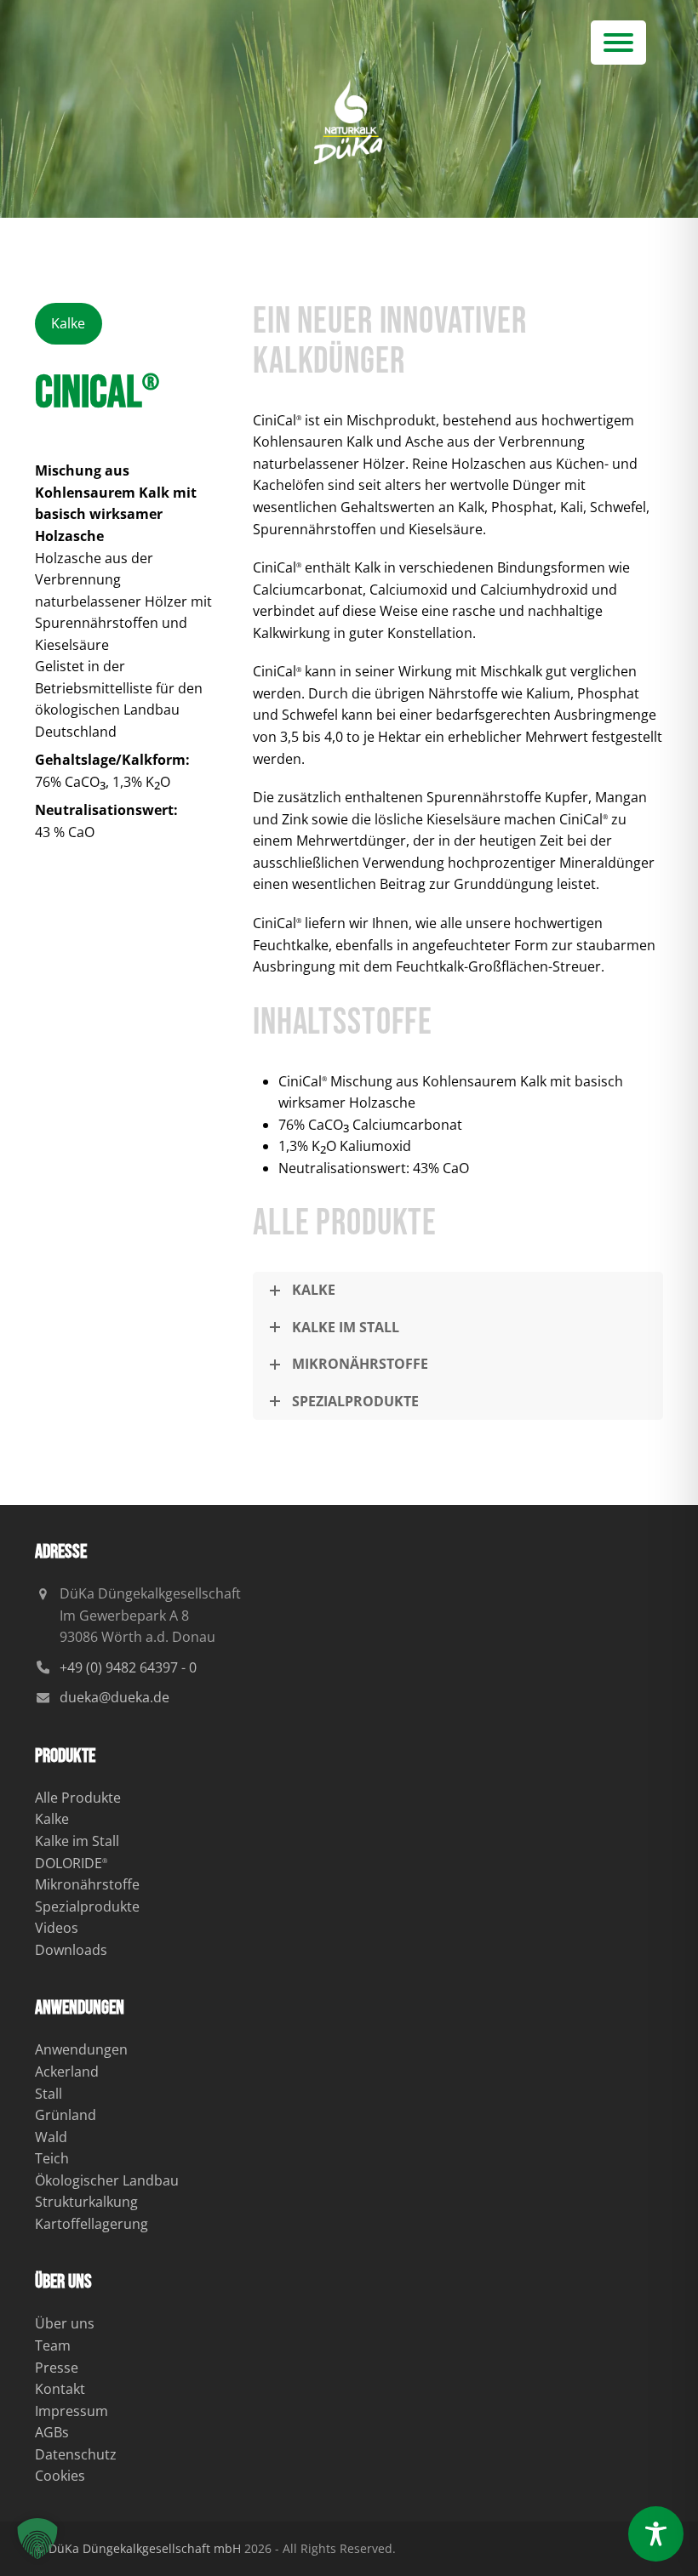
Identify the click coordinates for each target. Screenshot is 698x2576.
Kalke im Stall (77, 1841)
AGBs (52, 2432)
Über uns (65, 2323)
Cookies (60, 2476)
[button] (618, 43)
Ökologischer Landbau (107, 2180)
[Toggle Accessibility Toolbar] (656, 2534)
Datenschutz (76, 2454)
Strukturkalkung (86, 2202)
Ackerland (67, 2072)
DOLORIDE (71, 1863)
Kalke (52, 1819)
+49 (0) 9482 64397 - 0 (128, 1667)
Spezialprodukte (87, 1906)
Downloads (71, 1950)
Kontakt (60, 2389)
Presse (57, 2368)
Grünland (66, 2115)
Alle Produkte (78, 1798)
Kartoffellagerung (92, 2224)
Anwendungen (81, 2049)
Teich (52, 2158)
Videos (57, 1928)
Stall (49, 2094)
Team (53, 2345)
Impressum (72, 2411)
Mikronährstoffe (87, 1884)
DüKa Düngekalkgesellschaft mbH (145, 2548)
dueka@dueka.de (114, 1697)
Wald (51, 2137)
